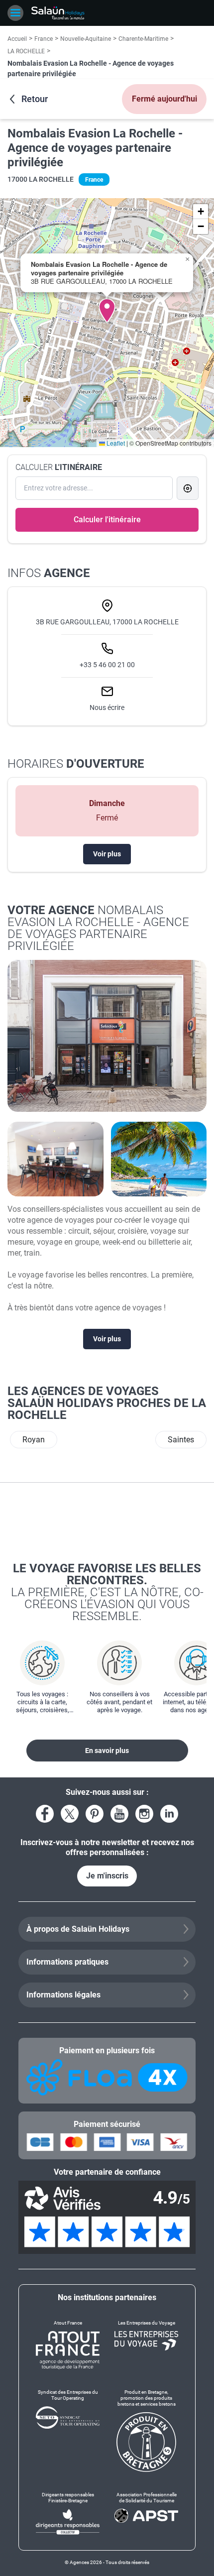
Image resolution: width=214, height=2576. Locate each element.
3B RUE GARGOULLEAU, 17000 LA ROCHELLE (107, 622)
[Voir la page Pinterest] (95, 1814)
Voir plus (107, 854)
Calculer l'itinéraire (107, 520)
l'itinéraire (59, 467)
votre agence (98, 928)
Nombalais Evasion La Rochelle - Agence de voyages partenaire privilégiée (95, 148)
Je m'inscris (107, 1876)
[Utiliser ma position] (188, 488)
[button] (107, 311)
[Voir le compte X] (70, 1814)
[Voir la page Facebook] (45, 1814)
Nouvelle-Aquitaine (86, 39)
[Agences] (58, 13)
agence (49, 573)
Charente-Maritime (143, 39)
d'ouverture (76, 764)
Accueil (17, 39)
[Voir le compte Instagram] (144, 1814)
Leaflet (115, 443)
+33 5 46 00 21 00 (107, 665)
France (44, 39)
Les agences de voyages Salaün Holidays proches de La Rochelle (107, 1403)
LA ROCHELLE (26, 51)
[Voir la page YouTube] (119, 1814)
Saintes (181, 1440)
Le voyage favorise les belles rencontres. (107, 1592)
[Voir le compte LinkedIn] (169, 1814)
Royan (34, 1440)
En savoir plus (107, 1751)
